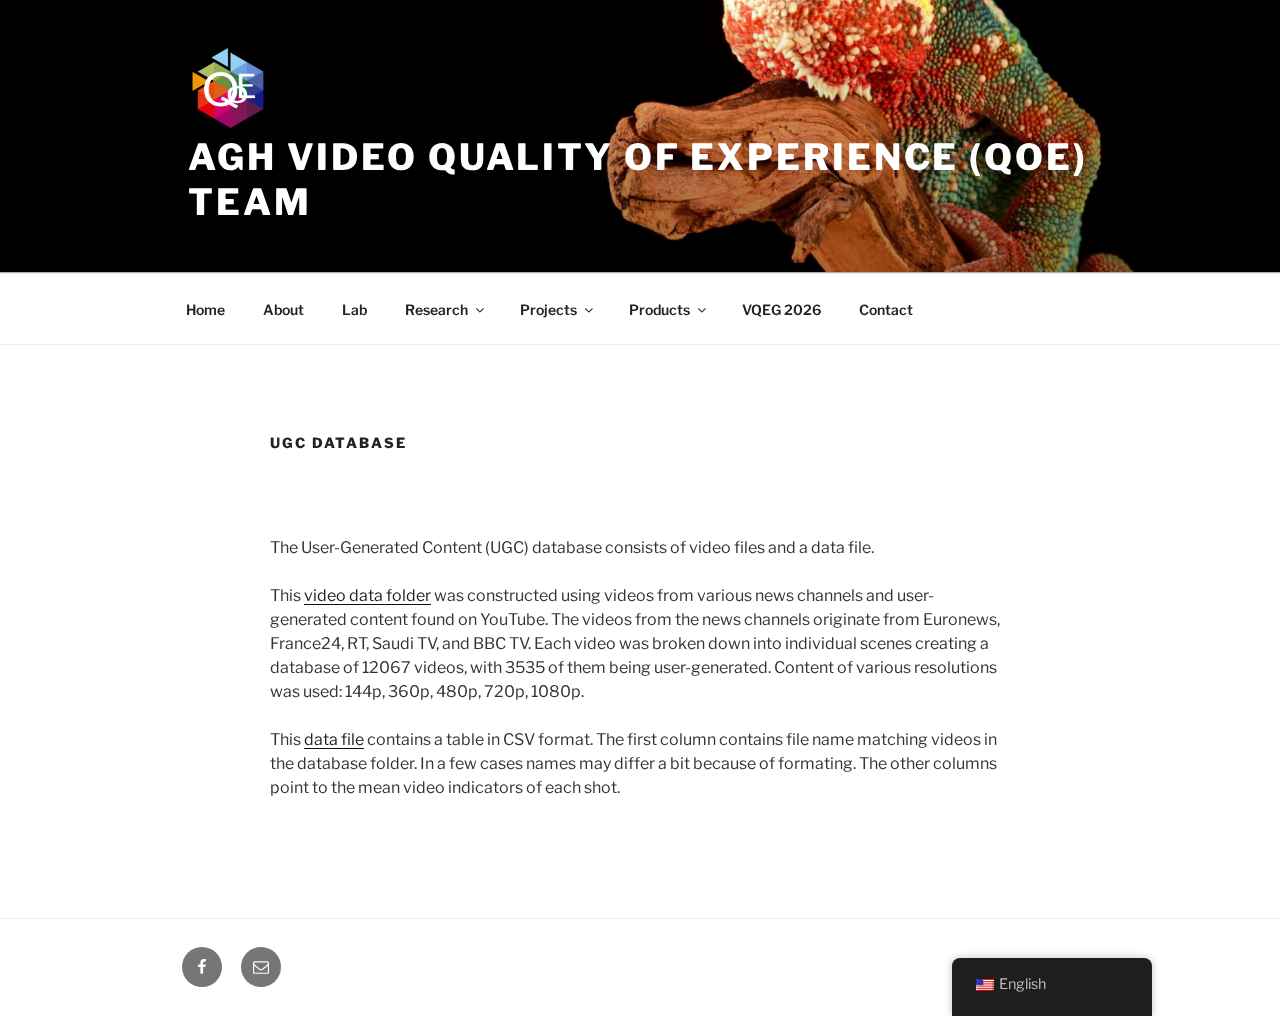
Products (659, 309)
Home (205, 309)
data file (334, 739)
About (283, 309)
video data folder (367, 595)
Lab (354, 309)
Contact (886, 309)
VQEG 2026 (781, 309)
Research (436, 309)
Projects (548, 309)
